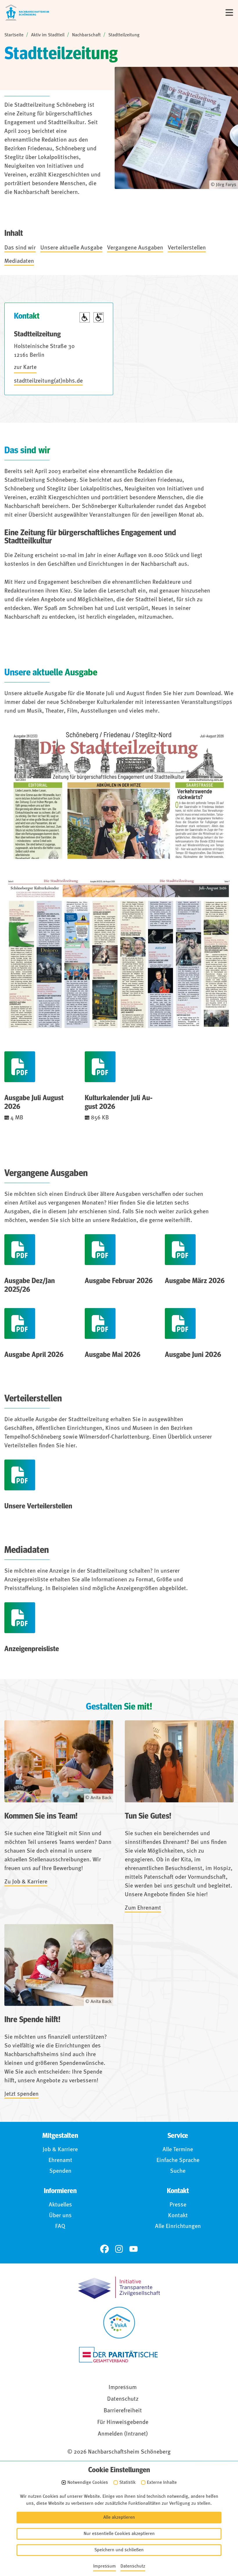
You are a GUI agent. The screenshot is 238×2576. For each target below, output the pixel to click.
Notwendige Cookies (88, 2483)
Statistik (127, 2483)
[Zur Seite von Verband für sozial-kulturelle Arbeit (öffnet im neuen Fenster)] (119, 2323)
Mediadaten (19, 261)
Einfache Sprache (178, 2161)
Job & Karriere (60, 2150)
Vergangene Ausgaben (135, 248)
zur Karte (25, 368)
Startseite (14, 35)
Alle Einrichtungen (178, 2227)
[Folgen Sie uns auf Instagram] (119, 2249)
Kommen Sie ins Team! (41, 1816)
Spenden (60, 2171)
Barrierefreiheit (123, 2411)
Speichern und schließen (119, 2550)
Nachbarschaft (86, 35)
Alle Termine (178, 2150)
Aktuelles (60, 2205)
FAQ (60, 2227)
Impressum (123, 2388)
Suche (178, 2171)
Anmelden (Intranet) (123, 2434)
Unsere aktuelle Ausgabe (71, 248)
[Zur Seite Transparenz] (119, 2288)
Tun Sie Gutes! (148, 1816)
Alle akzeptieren (119, 2518)
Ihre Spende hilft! (32, 2020)
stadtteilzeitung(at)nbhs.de (48, 381)
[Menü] (229, 13)
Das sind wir (20, 248)
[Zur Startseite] (27, 13)
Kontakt (178, 2216)
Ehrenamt (60, 2161)
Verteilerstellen (187, 248)
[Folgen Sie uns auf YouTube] (134, 2249)
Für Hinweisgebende (123, 2422)
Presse (178, 2205)
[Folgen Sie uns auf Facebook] (104, 2249)
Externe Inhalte (162, 2483)
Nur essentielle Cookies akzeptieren (119, 2534)
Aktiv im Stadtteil (48, 35)
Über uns (60, 2216)
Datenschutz (123, 2399)
